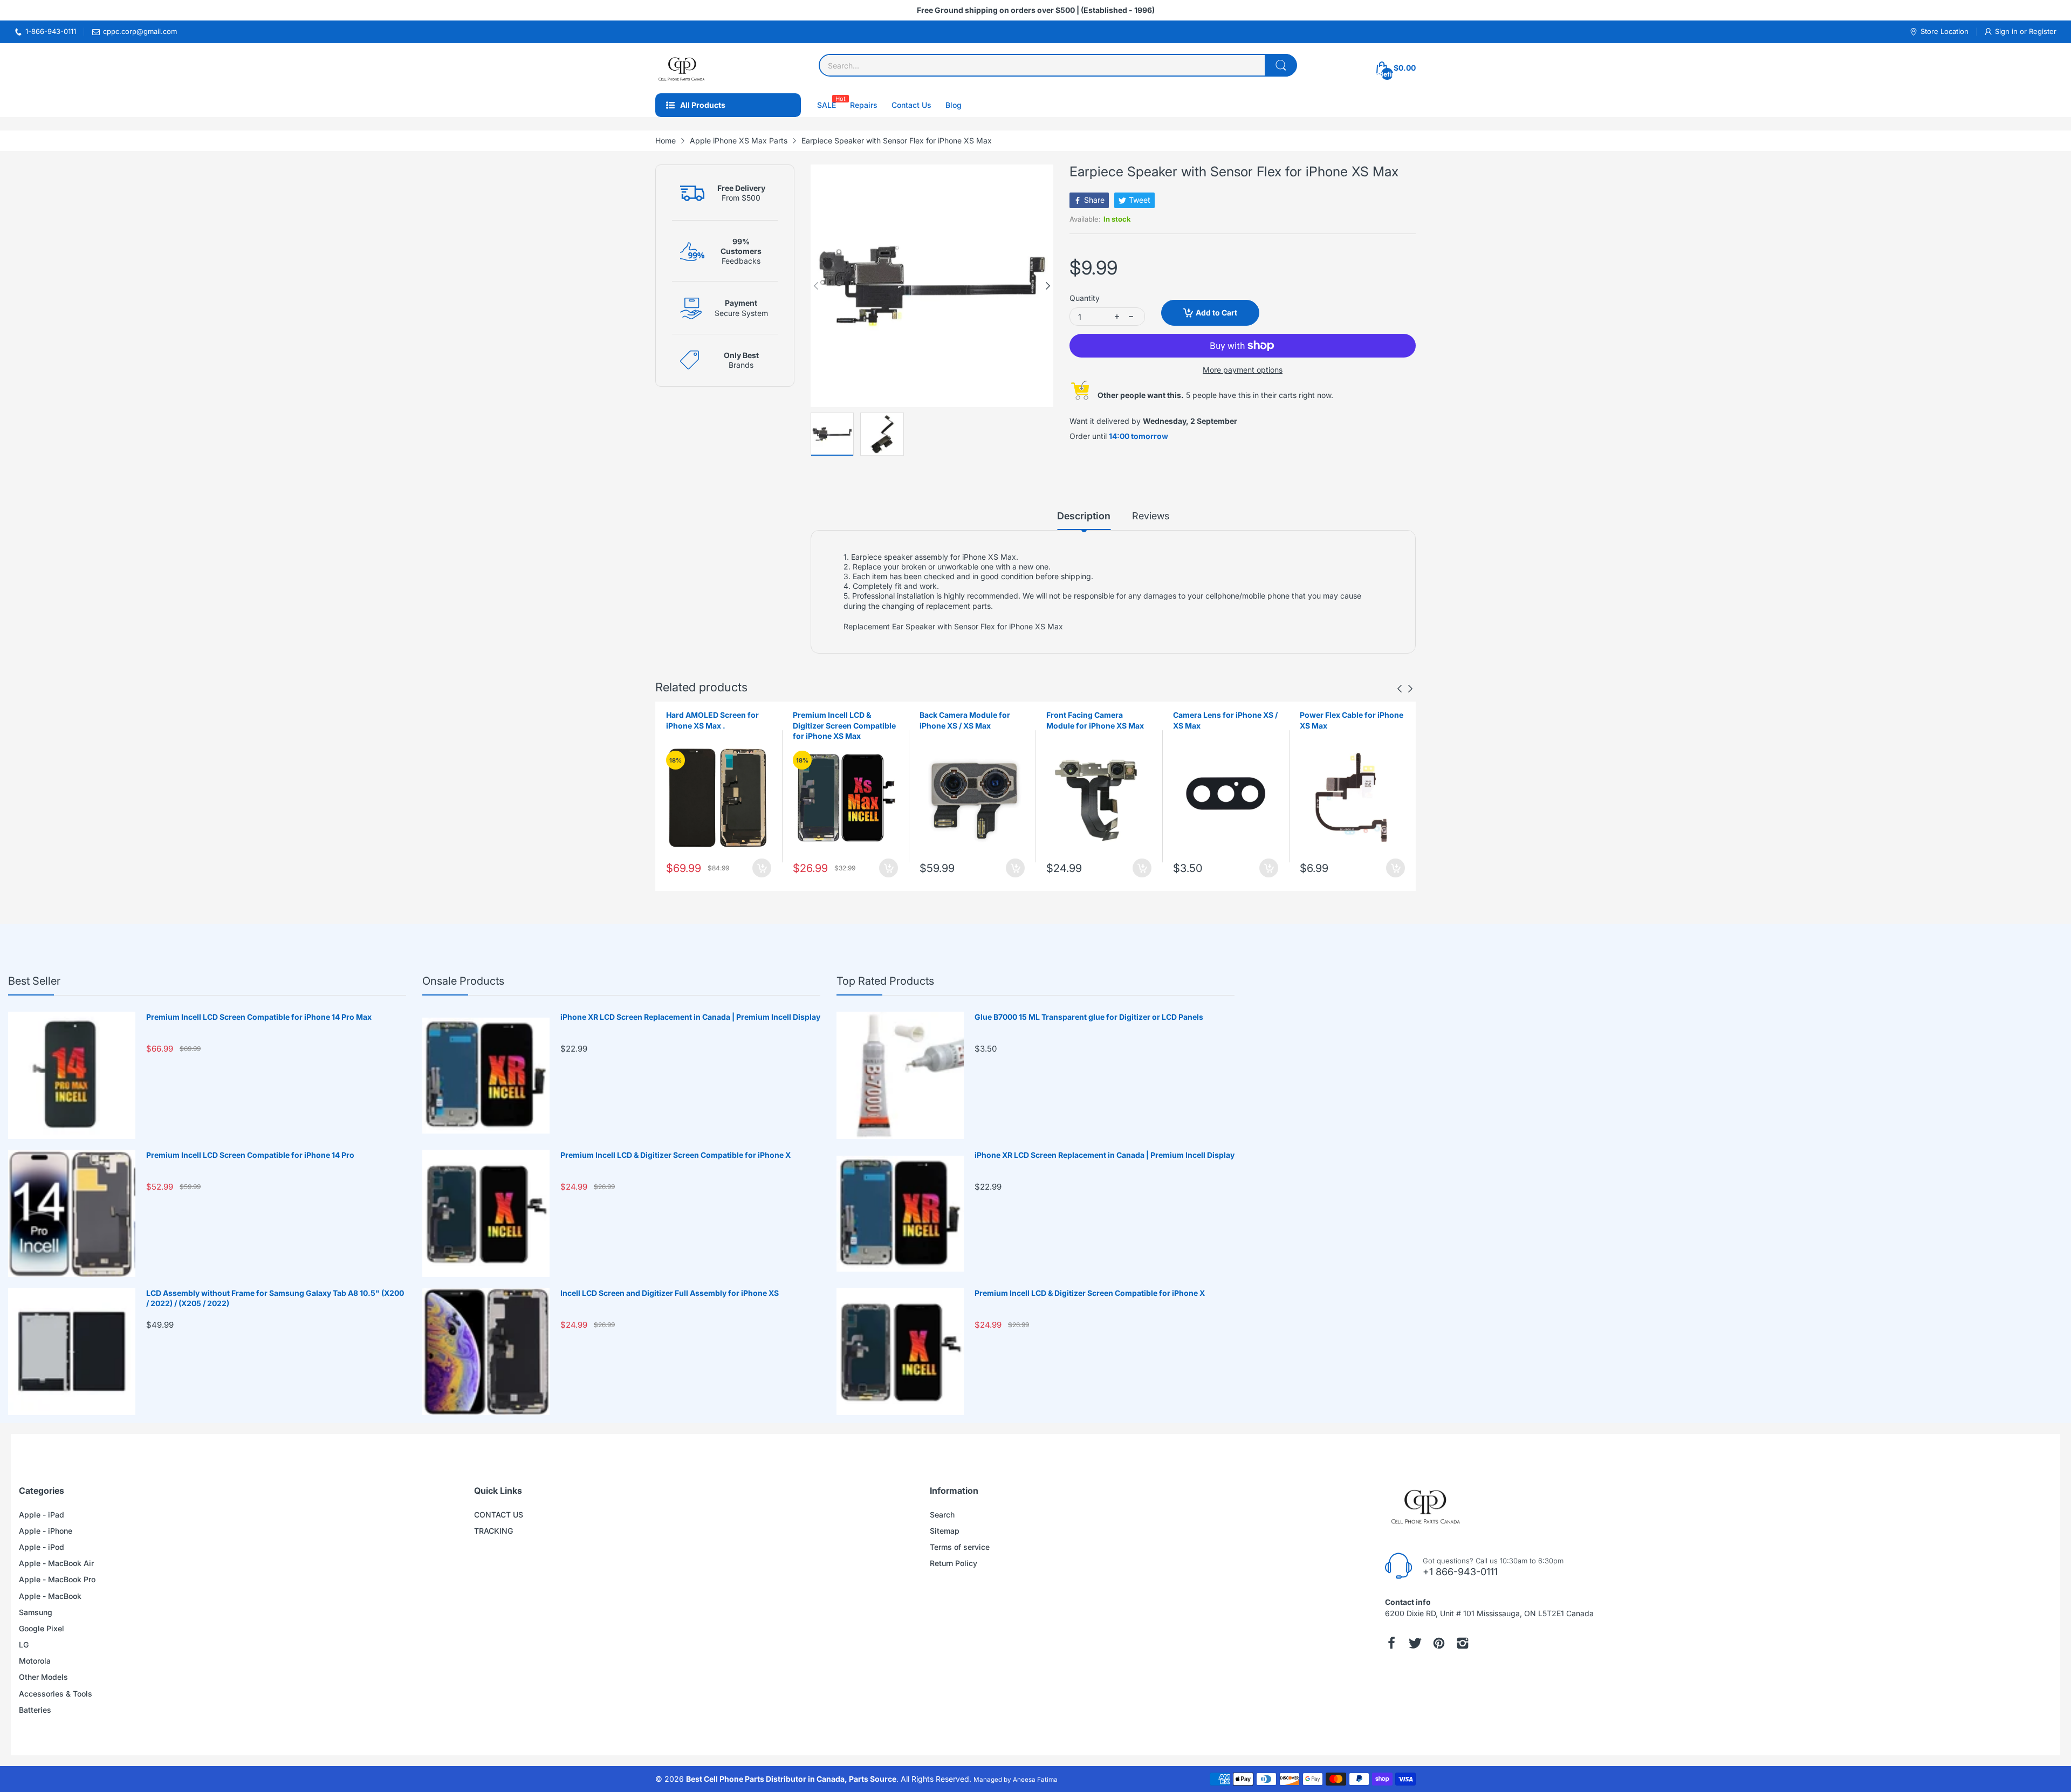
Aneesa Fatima (1035, 1780)
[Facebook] (1391, 1643)
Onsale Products (463, 981)
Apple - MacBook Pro (57, 1579)
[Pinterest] (1439, 1643)
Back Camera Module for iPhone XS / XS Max (838, 720)
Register (2043, 31)
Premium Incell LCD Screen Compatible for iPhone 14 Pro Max (259, 1017)
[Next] (816, 286)
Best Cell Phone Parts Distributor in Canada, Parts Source (791, 1779)
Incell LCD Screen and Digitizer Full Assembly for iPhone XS (670, 1293)
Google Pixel (42, 1628)
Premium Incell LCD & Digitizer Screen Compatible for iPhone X (676, 1155)
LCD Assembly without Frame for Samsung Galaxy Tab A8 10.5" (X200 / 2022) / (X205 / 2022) (275, 1298)
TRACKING (493, 1531)
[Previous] (1048, 286)
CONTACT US (499, 1515)
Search (942, 1515)
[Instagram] (1463, 1643)
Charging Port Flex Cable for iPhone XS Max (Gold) (1352, 720)
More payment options (1243, 370)
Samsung (36, 1612)
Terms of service (960, 1547)
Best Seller (34, 981)
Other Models (43, 1677)
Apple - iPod (42, 1547)
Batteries (35, 1710)
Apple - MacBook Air (56, 1563)
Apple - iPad (42, 1515)
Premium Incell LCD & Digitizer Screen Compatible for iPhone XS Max (718, 725)
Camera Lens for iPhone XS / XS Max (1099, 720)
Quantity (1085, 298)
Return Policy (954, 1563)
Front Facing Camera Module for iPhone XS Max (968, 720)
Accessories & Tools (56, 1694)
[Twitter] (1415, 1643)
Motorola (35, 1661)
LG (24, 1645)
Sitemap (945, 1531)
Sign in (2007, 31)
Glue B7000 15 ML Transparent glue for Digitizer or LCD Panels (1089, 1017)
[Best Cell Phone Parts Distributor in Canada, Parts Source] (682, 68)
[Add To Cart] (762, 868)
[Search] (1281, 65)
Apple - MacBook (50, 1596)
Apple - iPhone (46, 1531)
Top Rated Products (885, 981)
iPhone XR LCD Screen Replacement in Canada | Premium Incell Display (690, 1017)
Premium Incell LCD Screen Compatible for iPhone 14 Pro (250, 1155)
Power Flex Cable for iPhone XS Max (1225, 720)
